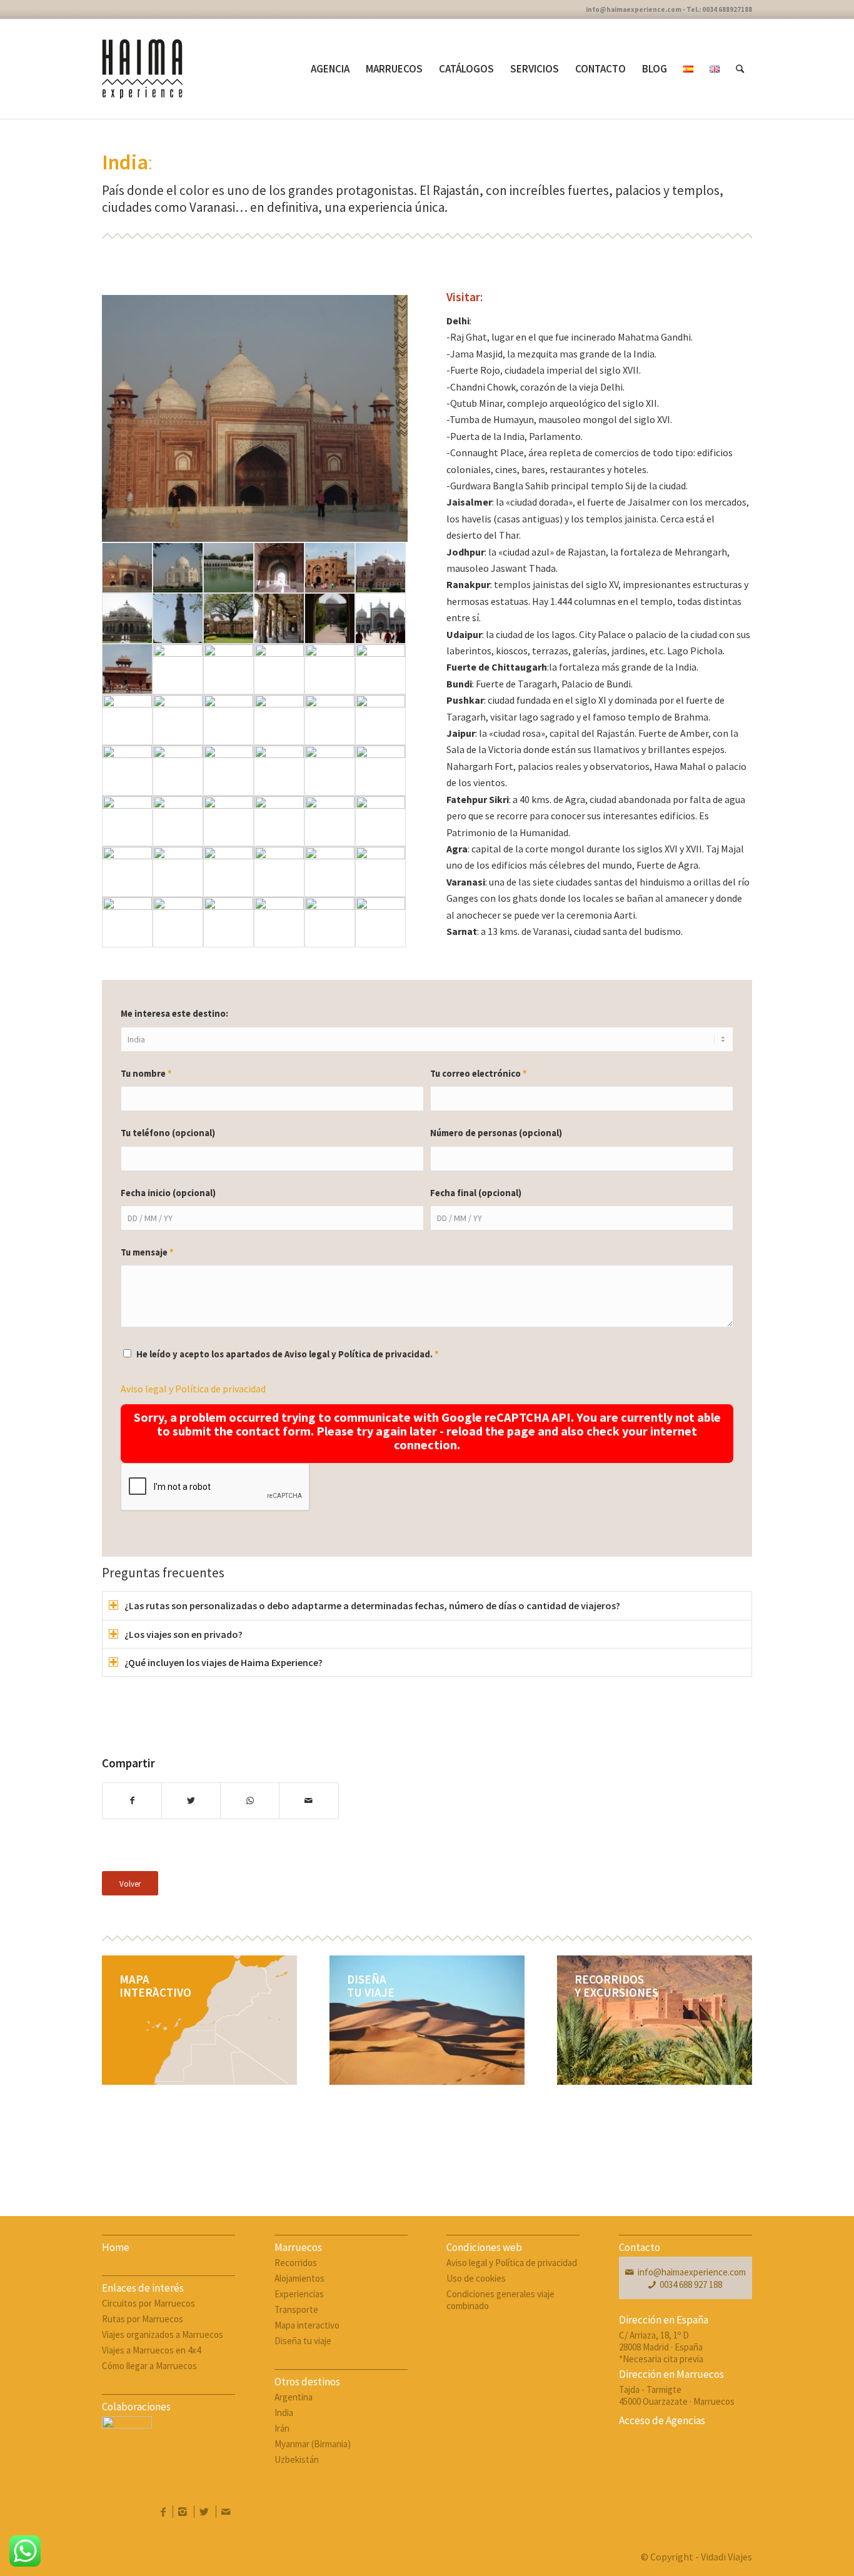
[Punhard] (279, 821)
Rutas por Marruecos (143, 2319)
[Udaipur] (127, 871)
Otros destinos (307, 2382)
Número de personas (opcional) (496, 1133)
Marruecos (298, 2247)
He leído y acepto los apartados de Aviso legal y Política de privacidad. (288, 1354)
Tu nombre (146, 1074)
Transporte (296, 2309)
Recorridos (296, 2263)
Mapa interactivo (307, 2325)
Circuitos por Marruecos (148, 2303)
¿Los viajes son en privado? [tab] (183, 1634)
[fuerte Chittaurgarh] (330, 669)
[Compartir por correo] (309, 1800)
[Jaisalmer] (279, 770)
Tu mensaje (147, 1252)
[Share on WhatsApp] (250, 1800)
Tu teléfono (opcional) (168, 1133)
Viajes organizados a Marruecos (163, 2334)
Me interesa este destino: (174, 1014)
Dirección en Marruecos (671, 2374)
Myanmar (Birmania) (313, 2444)
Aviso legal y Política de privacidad (193, 1389)
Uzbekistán (297, 2459)
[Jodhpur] (178, 821)
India (284, 2413)
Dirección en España (664, 2320)
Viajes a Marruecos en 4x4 (151, 2350)
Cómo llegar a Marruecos (149, 2366)
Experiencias (299, 2294)
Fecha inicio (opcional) (168, 1193)
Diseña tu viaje (303, 2341)
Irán (282, 2428)
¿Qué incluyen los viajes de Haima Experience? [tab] (224, 1662)
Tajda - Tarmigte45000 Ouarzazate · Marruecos (677, 2395)
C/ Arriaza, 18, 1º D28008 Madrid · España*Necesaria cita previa (661, 2347)
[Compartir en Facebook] (132, 1800)
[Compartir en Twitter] (191, 1800)
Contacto (640, 2247)
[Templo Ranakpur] (330, 821)
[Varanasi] (178, 922)
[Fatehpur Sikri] (127, 669)
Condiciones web (484, 2247)
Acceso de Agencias (662, 2420)
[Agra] (255, 419)
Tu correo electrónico (479, 1074)
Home (116, 2247)
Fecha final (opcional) (476, 1193)
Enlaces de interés (143, 2288)
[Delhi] (229, 568)
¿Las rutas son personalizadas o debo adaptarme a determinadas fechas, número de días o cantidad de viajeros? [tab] (372, 1605)
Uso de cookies (476, 2278)
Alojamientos (299, 2278)
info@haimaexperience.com (692, 2272)
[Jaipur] (127, 720)
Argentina (294, 2397)
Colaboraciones (136, 2407)
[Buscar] (740, 69)
